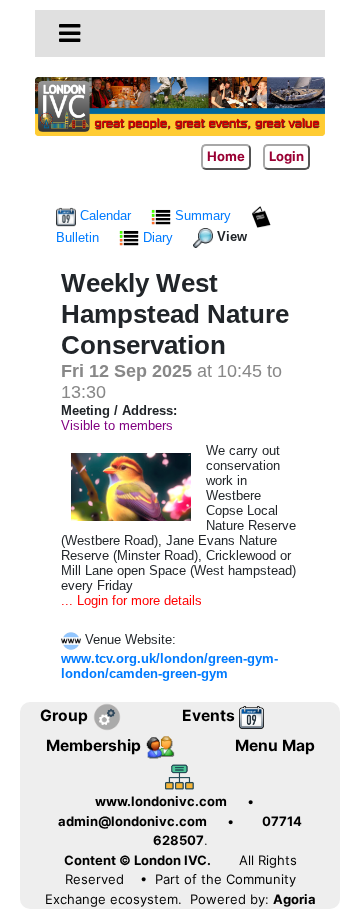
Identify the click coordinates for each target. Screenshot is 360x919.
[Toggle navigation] (69, 34)
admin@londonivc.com (132, 821)
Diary (158, 237)
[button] (69, 33)
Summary (203, 215)
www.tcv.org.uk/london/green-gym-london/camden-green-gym (169, 666)
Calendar (105, 215)
